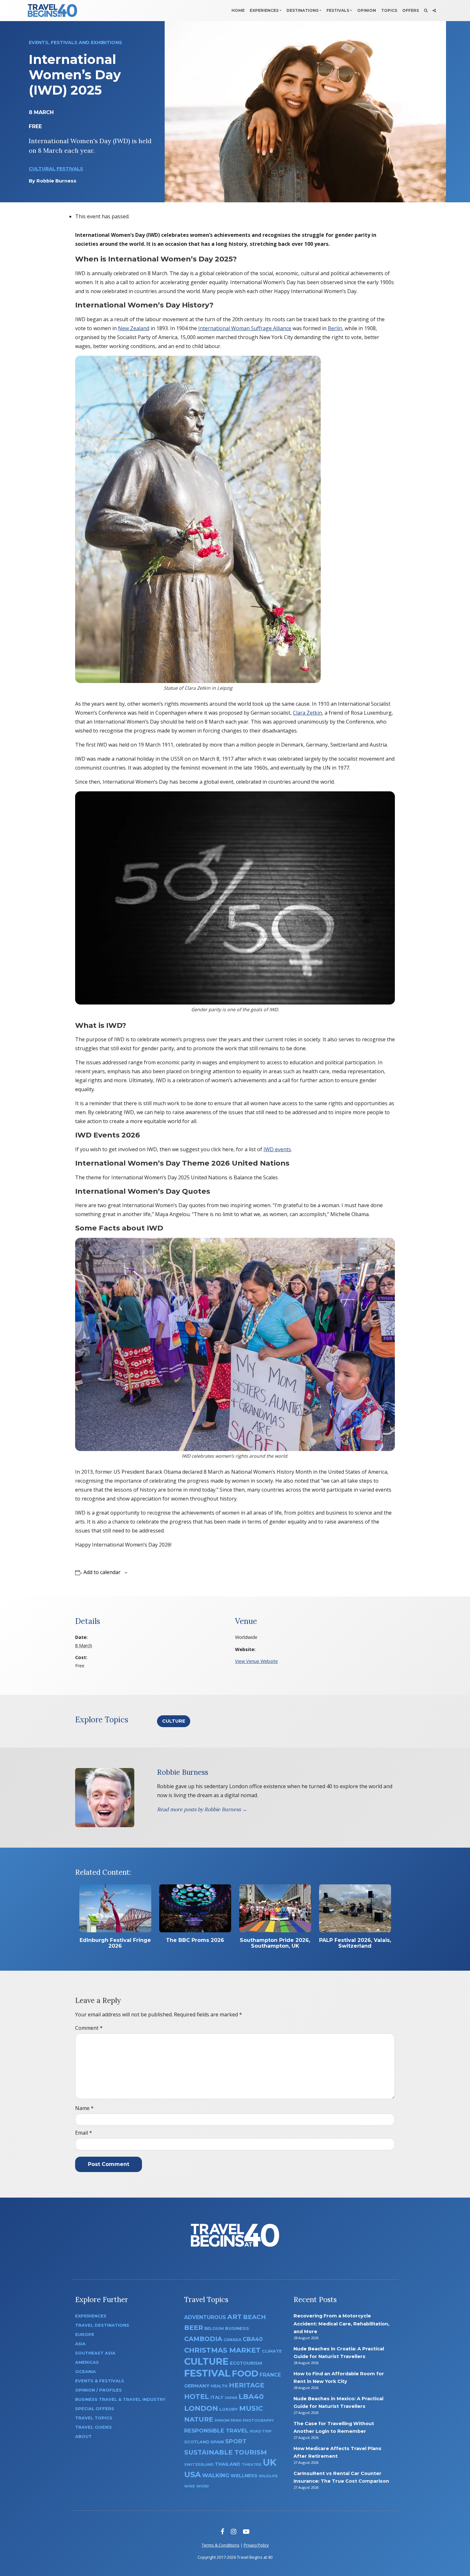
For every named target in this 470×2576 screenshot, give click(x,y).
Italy (217, 2397)
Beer (194, 2328)
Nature (199, 2419)
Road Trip (261, 2431)
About (83, 2436)
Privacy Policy (256, 2545)
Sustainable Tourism (226, 2452)
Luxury (229, 2409)
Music (251, 2408)
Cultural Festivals (56, 169)
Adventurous (205, 2317)
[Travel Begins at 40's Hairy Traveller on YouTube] (246, 2531)
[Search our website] (426, 11)
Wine (190, 2486)
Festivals (338, 10)
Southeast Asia (95, 2353)
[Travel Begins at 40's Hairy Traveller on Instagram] (234, 2531)
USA (192, 2475)
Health (219, 2386)
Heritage (247, 2385)
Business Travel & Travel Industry (120, 2399)
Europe (85, 2335)
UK (270, 2462)
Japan (231, 2398)
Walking (216, 2475)
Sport (236, 2441)
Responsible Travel (216, 2431)
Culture (174, 1721)
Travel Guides (94, 2427)
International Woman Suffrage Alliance (245, 328)
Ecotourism (246, 2363)
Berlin (335, 328)
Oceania (86, 2372)
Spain (217, 2442)
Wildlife (268, 2476)
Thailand (228, 2464)
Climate (272, 2351)
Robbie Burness (56, 181)
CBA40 (253, 2339)
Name (84, 2108)
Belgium (214, 2328)
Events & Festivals (100, 2381)
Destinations (302, 10)
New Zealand (134, 328)
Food (245, 2374)
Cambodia (203, 2339)
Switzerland (199, 2464)
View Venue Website (256, 1661)
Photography (258, 2420)
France (270, 2375)
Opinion (367, 10)
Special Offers (95, 2409)
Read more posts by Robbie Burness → (202, 1809)
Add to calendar (102, 1572)
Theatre (252, 2464)
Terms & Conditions (221, 2545)
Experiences (264, 10)
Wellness (244, 2476)
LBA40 (251, 2397)
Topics (389, 10)
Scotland (197, 2442)
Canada (232, 2340)
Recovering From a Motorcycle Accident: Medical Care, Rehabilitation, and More (341, 2324)
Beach (255, 2317)
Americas (87, 2362)
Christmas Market (222, 2350)
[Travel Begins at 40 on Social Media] (434, 11)
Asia (80, 2344)
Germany (197, 2386)
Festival (207, 2373)
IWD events (277, 1149)
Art (235, 2317)
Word (203, 2486)
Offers (411, 10)
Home (238, 10)
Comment (89, 2028)
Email (84, 2133)
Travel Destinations (102, 2325)
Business (237, 2328)
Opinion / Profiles (98, 2390)
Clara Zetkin (307, 713)
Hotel (197, 2396)
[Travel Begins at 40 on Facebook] (222, 2531)
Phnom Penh (228, 2420)
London (201, 2408)
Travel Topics (94, 2418)
